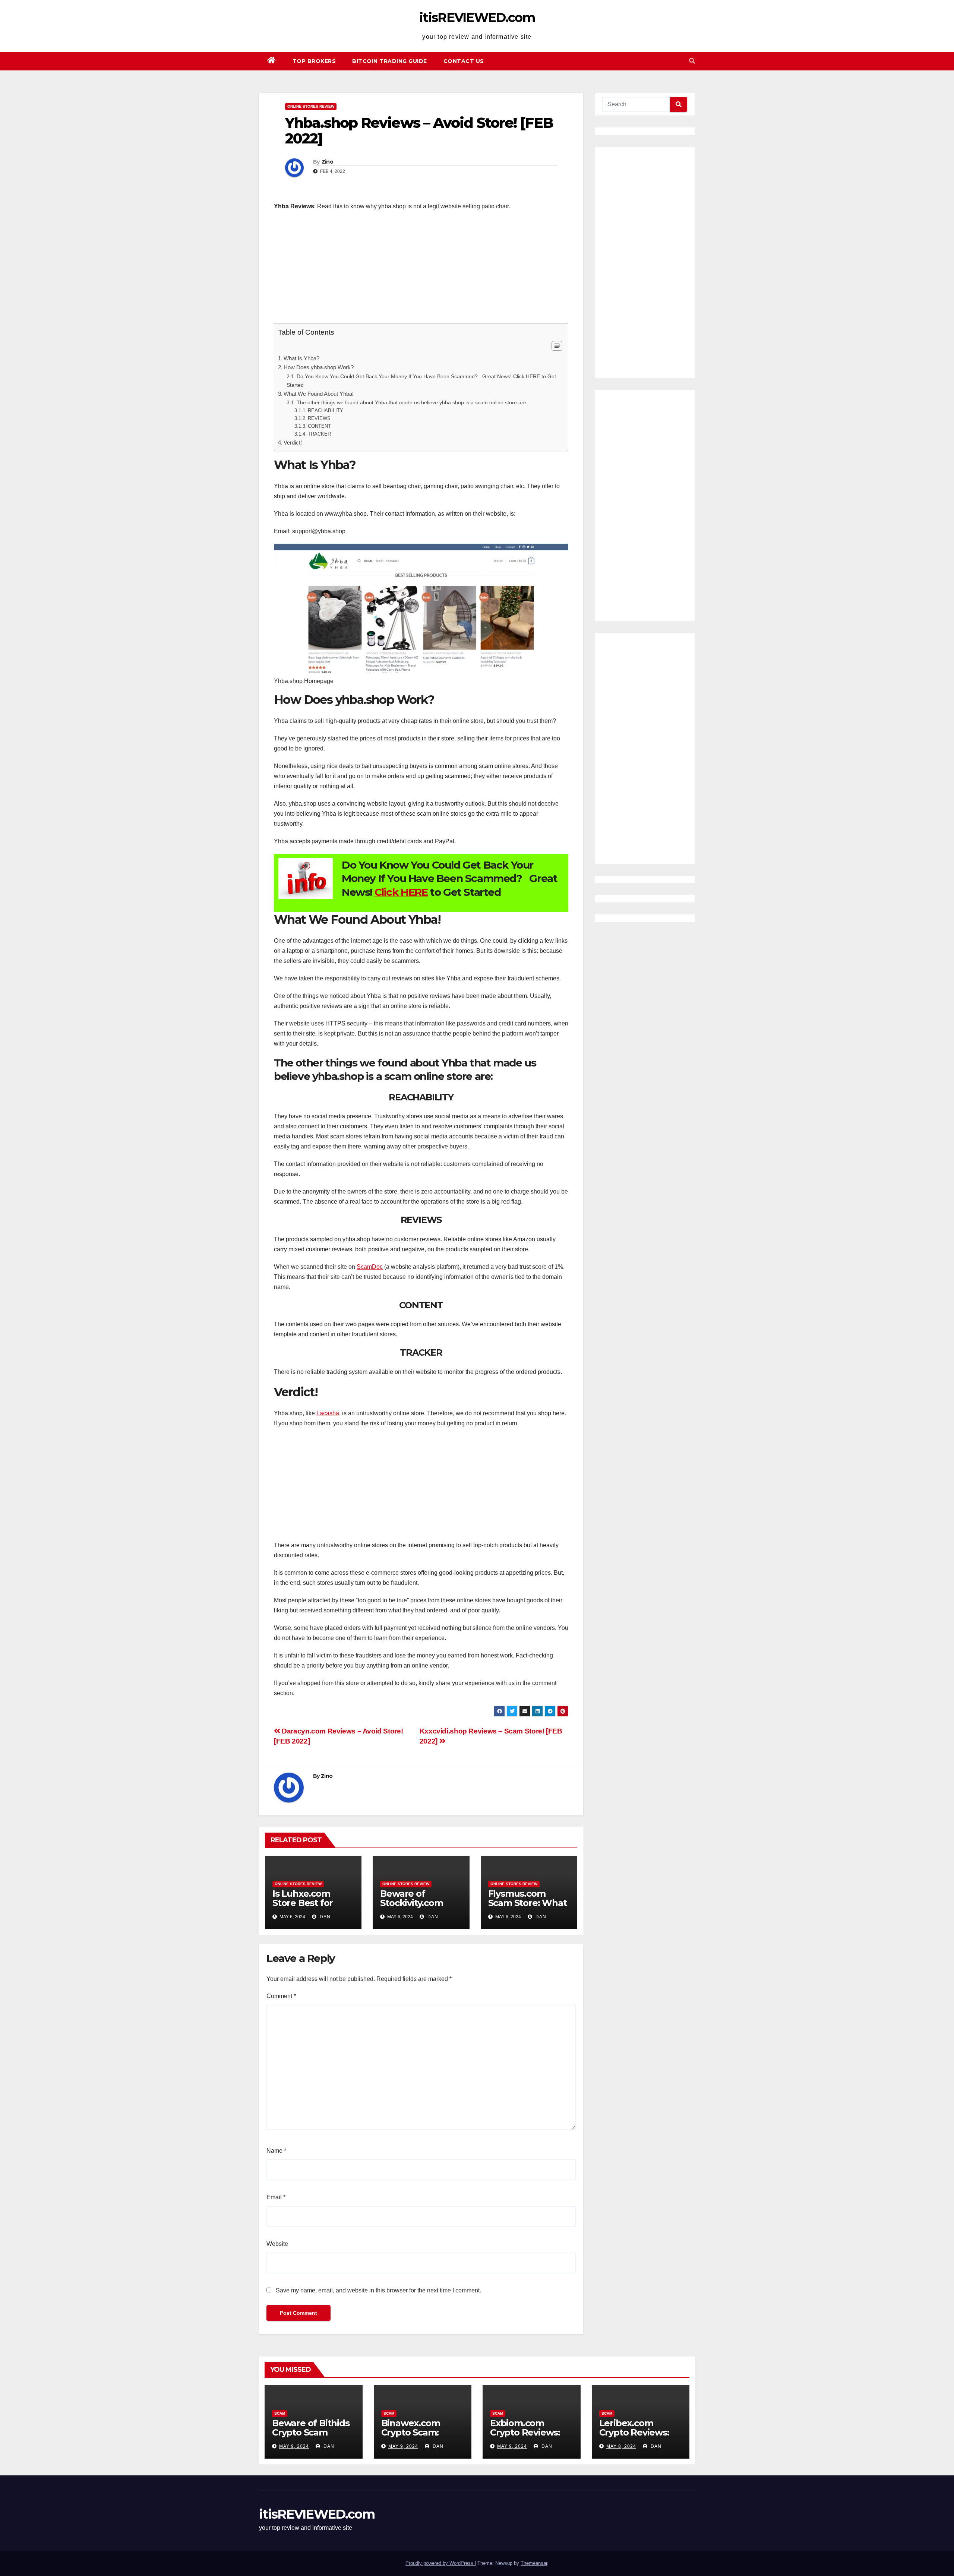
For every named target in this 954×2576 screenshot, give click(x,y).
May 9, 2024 (294, 2446)
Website (277, 2244)
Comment (281, 1996)
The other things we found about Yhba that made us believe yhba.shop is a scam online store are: (412, 402)
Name (276, 2151)
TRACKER (319, 434)
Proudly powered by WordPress (440, 2563)
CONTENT (319, 426)
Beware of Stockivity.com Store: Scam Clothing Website (418, 1907)
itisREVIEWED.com (477, 18)
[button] (692, 61)
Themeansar (534, 2563)
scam (280, 2413)
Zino (327, 162)
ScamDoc (370, 1267)
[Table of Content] (557, 346)
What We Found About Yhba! (319, 394)
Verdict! (293, 442)
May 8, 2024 (621, 2446)
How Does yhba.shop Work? (319, 367)
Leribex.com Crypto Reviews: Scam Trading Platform (634, 2437)
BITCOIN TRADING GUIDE (390, 61)
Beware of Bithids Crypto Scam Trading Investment (311, 2437)
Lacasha (328, 1413)
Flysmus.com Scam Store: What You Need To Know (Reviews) (527, 1907)
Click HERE (401, 892)
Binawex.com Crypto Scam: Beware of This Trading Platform (419, 2437)
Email (276, 2197)
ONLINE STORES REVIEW (311, 106)
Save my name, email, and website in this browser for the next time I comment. (378, 2290)
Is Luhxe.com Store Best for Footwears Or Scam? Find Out (307, 1907)
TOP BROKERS (314, 61)
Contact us (464, 61)
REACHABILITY (326, 410)
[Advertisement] (421, 271)
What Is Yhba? (301, 358)
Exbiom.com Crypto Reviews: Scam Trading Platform (525, 2437)
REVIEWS (319, 418)
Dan (324, 1917)
